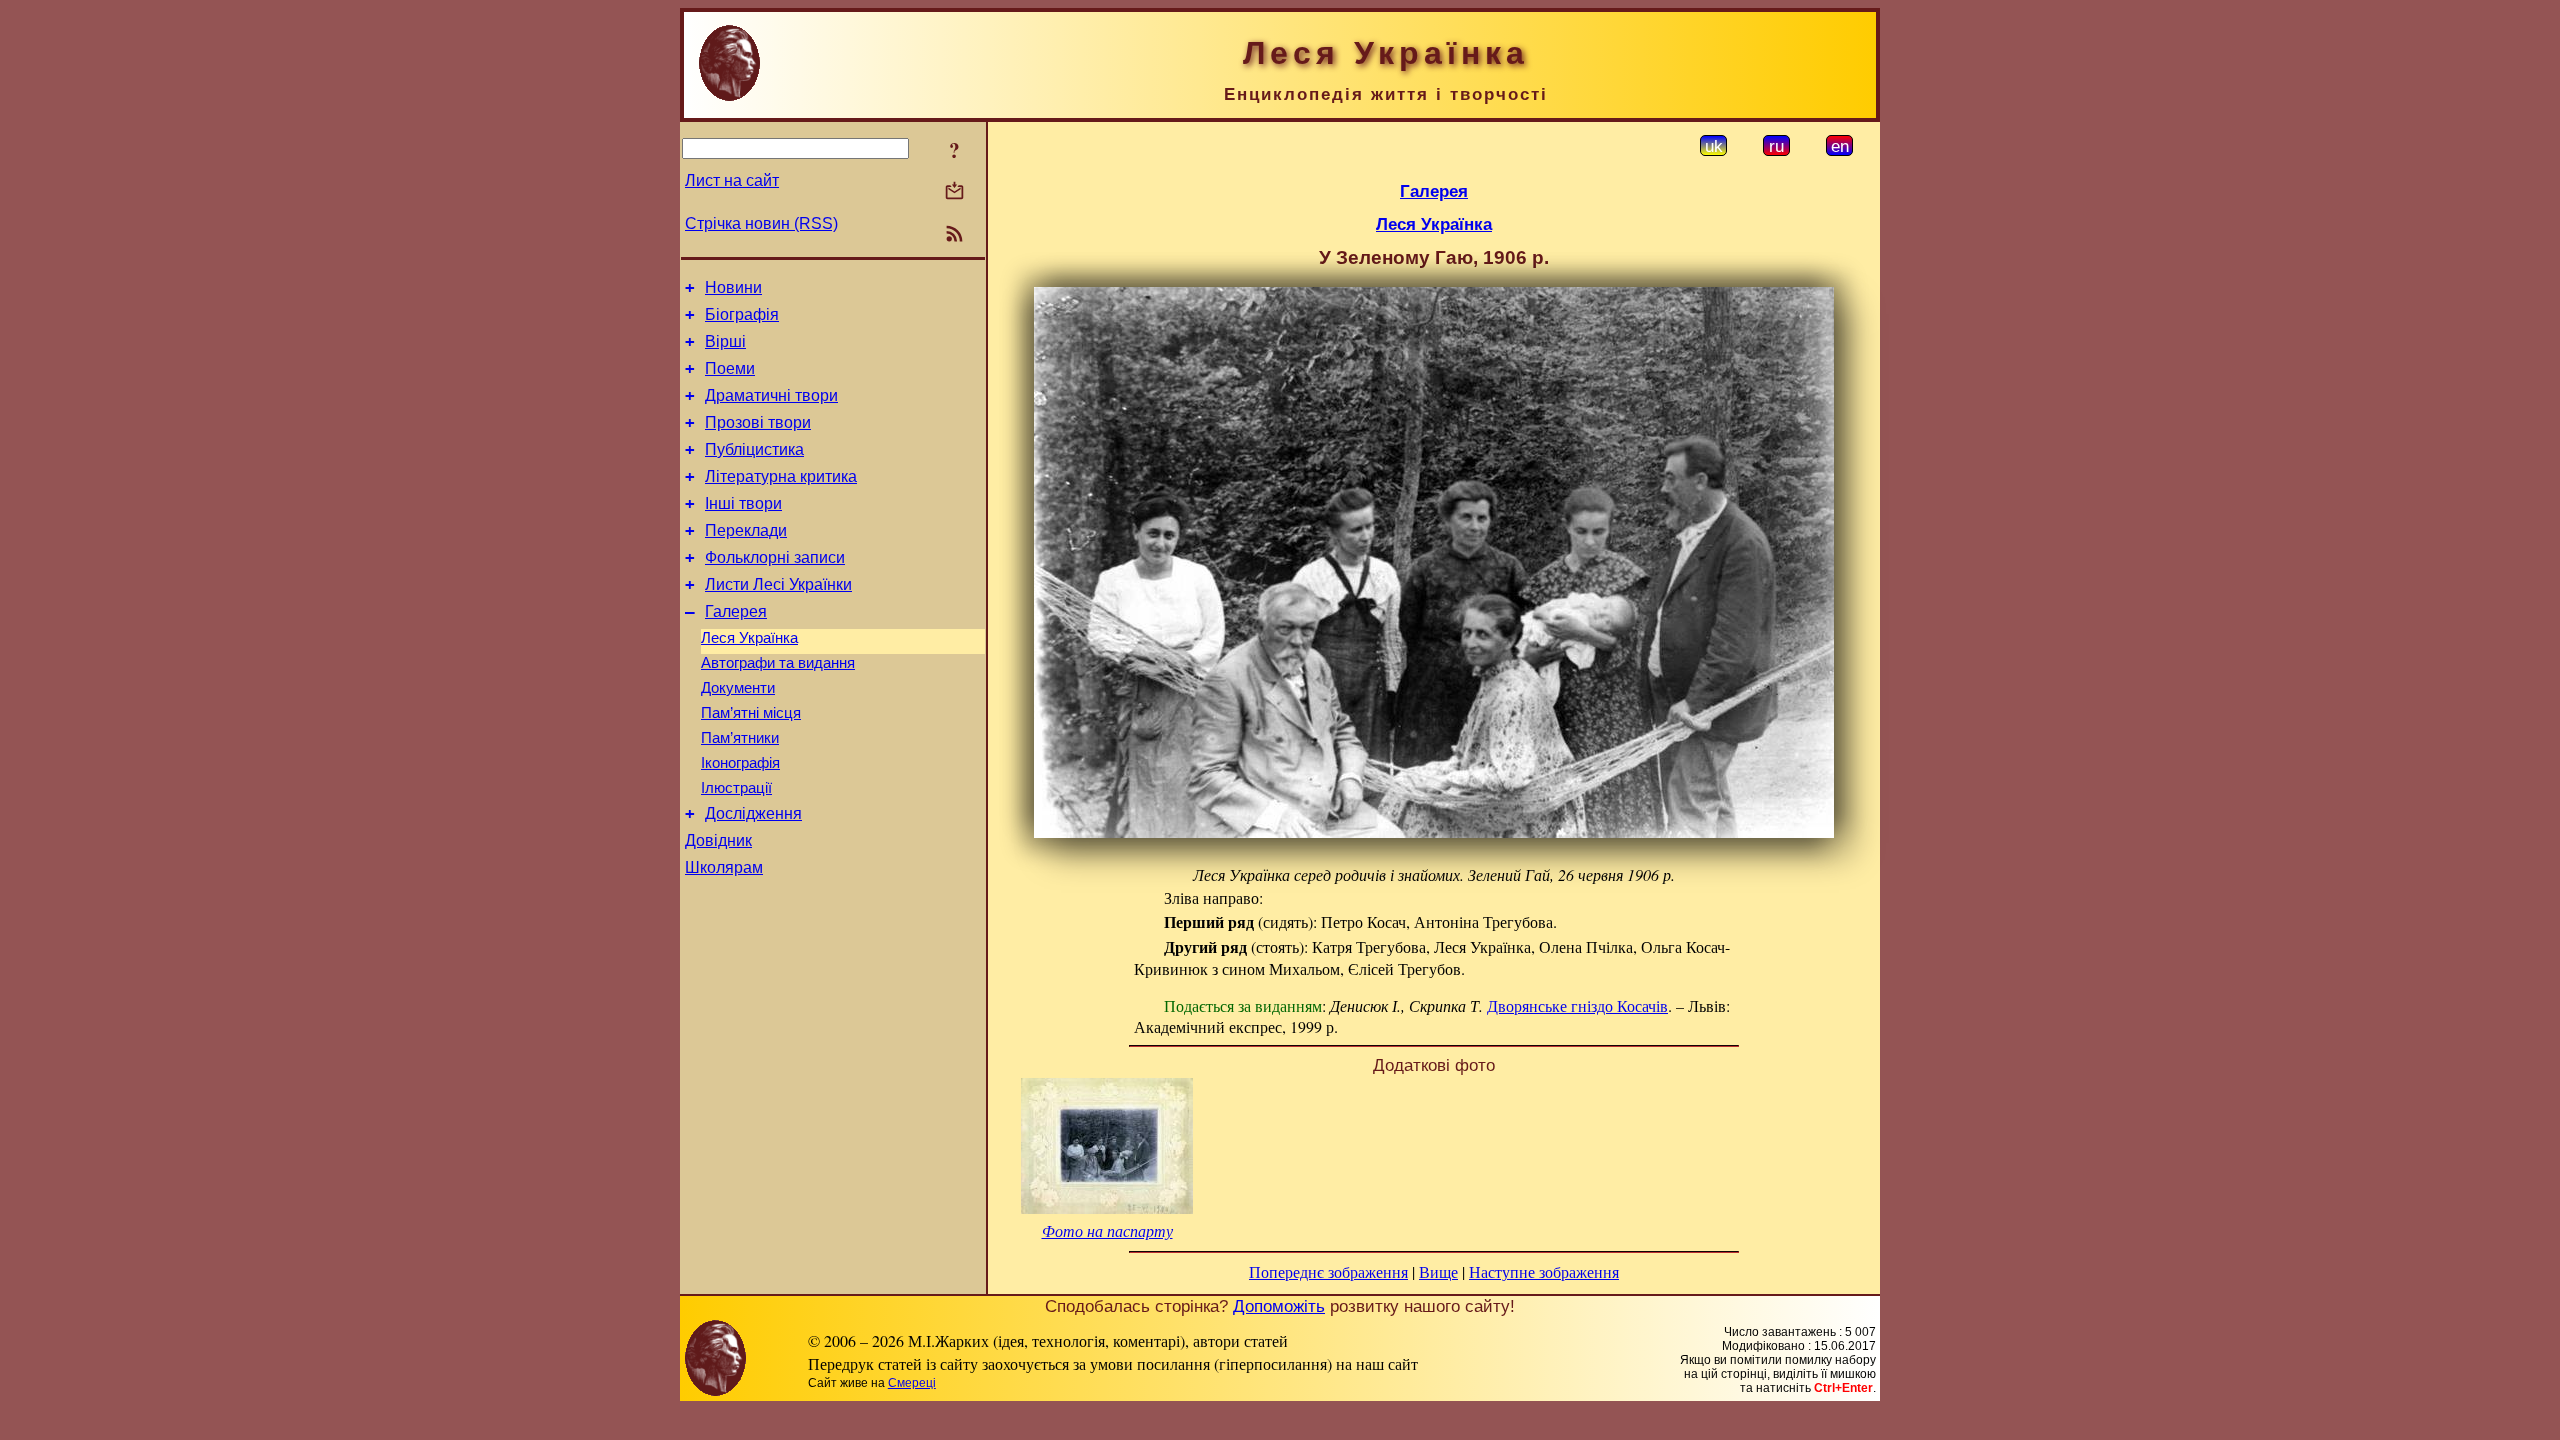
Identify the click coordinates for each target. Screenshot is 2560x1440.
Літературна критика (781, 476)
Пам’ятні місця (751, 713)
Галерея (736, 611)
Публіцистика (754, 449)
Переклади (746, 530)
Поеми (730, 368)
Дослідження (753, 813)
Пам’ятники (740, 738)
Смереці (912, 1383)
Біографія (742, 314)
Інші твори (743, 503)
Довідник (718, 840)
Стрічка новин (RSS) (761, 223)
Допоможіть (1279, 1306)
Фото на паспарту (1107, 1230)
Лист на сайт (732, 180)
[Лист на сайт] (954, 192)
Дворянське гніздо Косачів (1577, 1005)
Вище (1438, 1271)
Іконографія (740, 763)
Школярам (724, 867)
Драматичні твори (771, 395)
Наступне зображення (1544, 1271)
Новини (733, 287)
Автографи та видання (778, 663)
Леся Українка (749, 638)
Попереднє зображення (1328, 1271)
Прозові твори (758, 422)
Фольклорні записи (775, 557)
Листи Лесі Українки (778, 584)
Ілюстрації (736, 788)
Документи (738, 688)
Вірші (725, 341)
